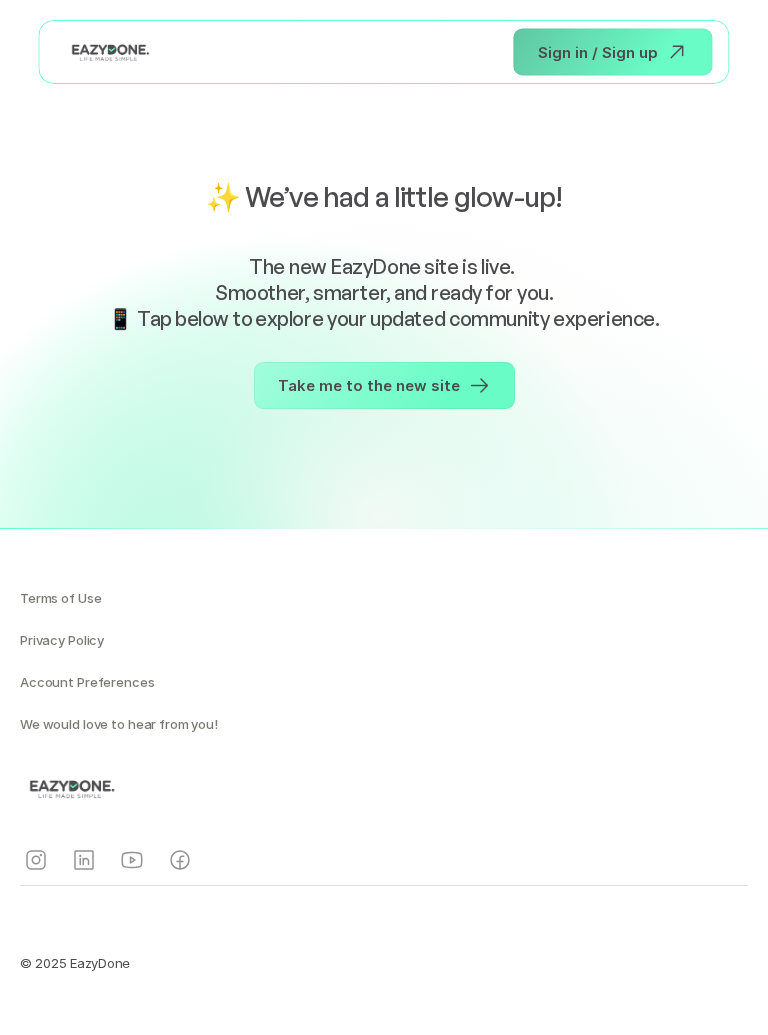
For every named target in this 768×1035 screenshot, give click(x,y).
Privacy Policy (62, 640)
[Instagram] (36, 860)
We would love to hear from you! (119, 724)
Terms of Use (60, 598)
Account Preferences (87, 682)
